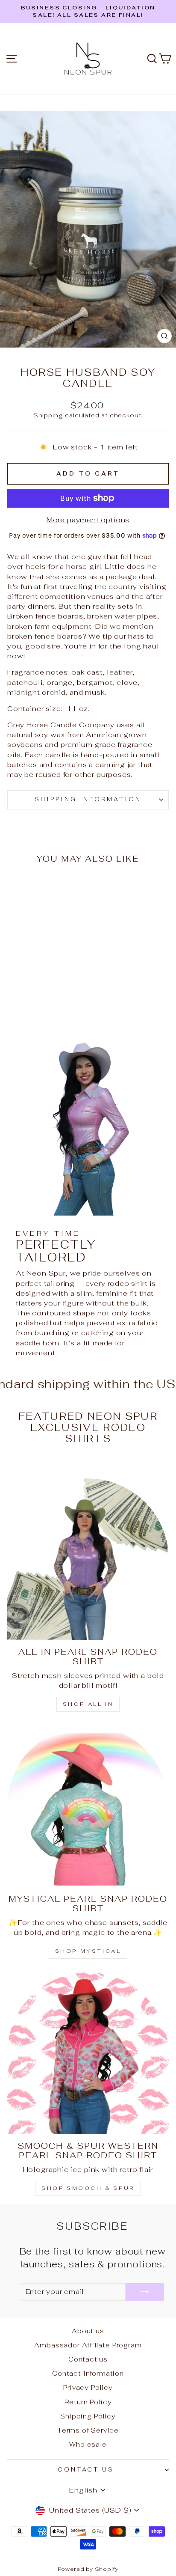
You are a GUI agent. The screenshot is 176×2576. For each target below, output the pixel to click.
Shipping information (88, 799)
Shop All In (88, 1704)
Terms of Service (88, 2430)
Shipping (48, 415)
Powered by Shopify (88, 2569)
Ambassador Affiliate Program (88, 2345)
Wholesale (88, 2444)
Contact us (88, 2359)
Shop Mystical (88, 1951)
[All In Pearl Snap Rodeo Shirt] (88, 1559)
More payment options (88, 520)
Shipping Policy (88, 2416)
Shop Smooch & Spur (88, 2188)
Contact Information (88, 2373)
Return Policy (88, 2402)
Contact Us (86, 2470)
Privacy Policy (88, 2387)
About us (88, 2331)
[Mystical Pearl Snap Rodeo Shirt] (88, 1806)
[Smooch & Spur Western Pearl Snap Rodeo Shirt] (88, 2053)
